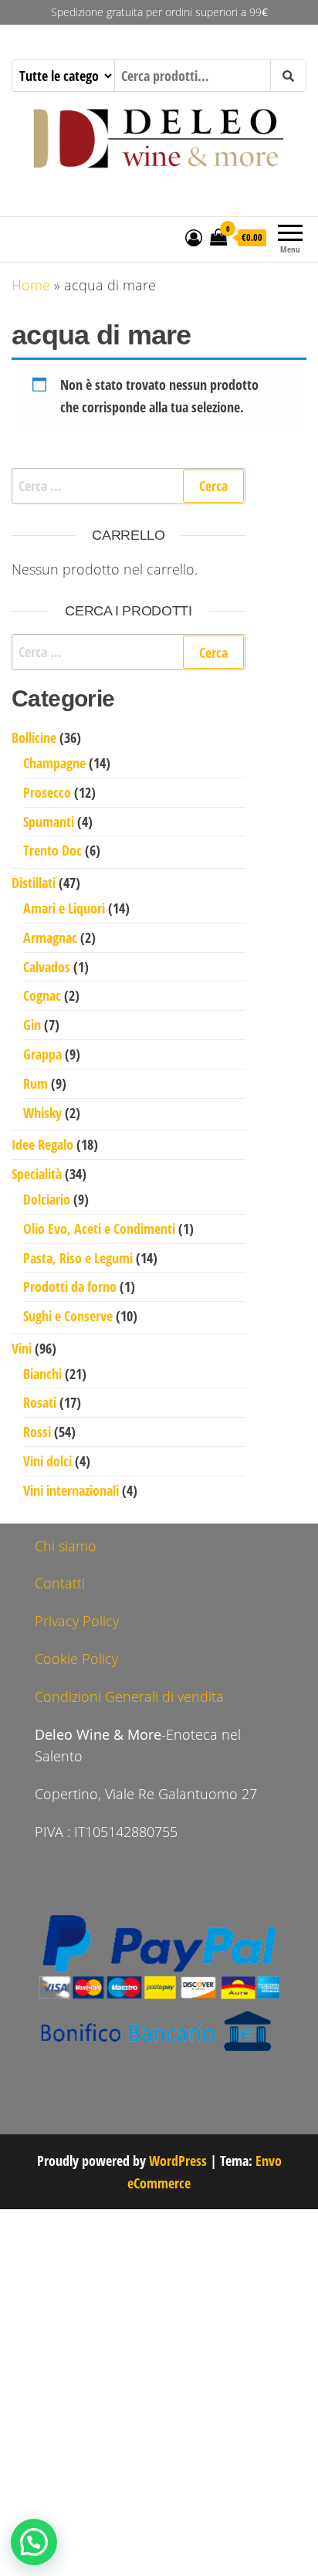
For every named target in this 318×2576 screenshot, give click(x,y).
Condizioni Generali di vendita (129, 1696)
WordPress (178, 2161)
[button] (34, 2542)
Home (31, 285)
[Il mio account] (194, 237)
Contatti (60, 1583)
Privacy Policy (77, 1621)
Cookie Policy (76, 1659)
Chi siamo (66, 1546)
